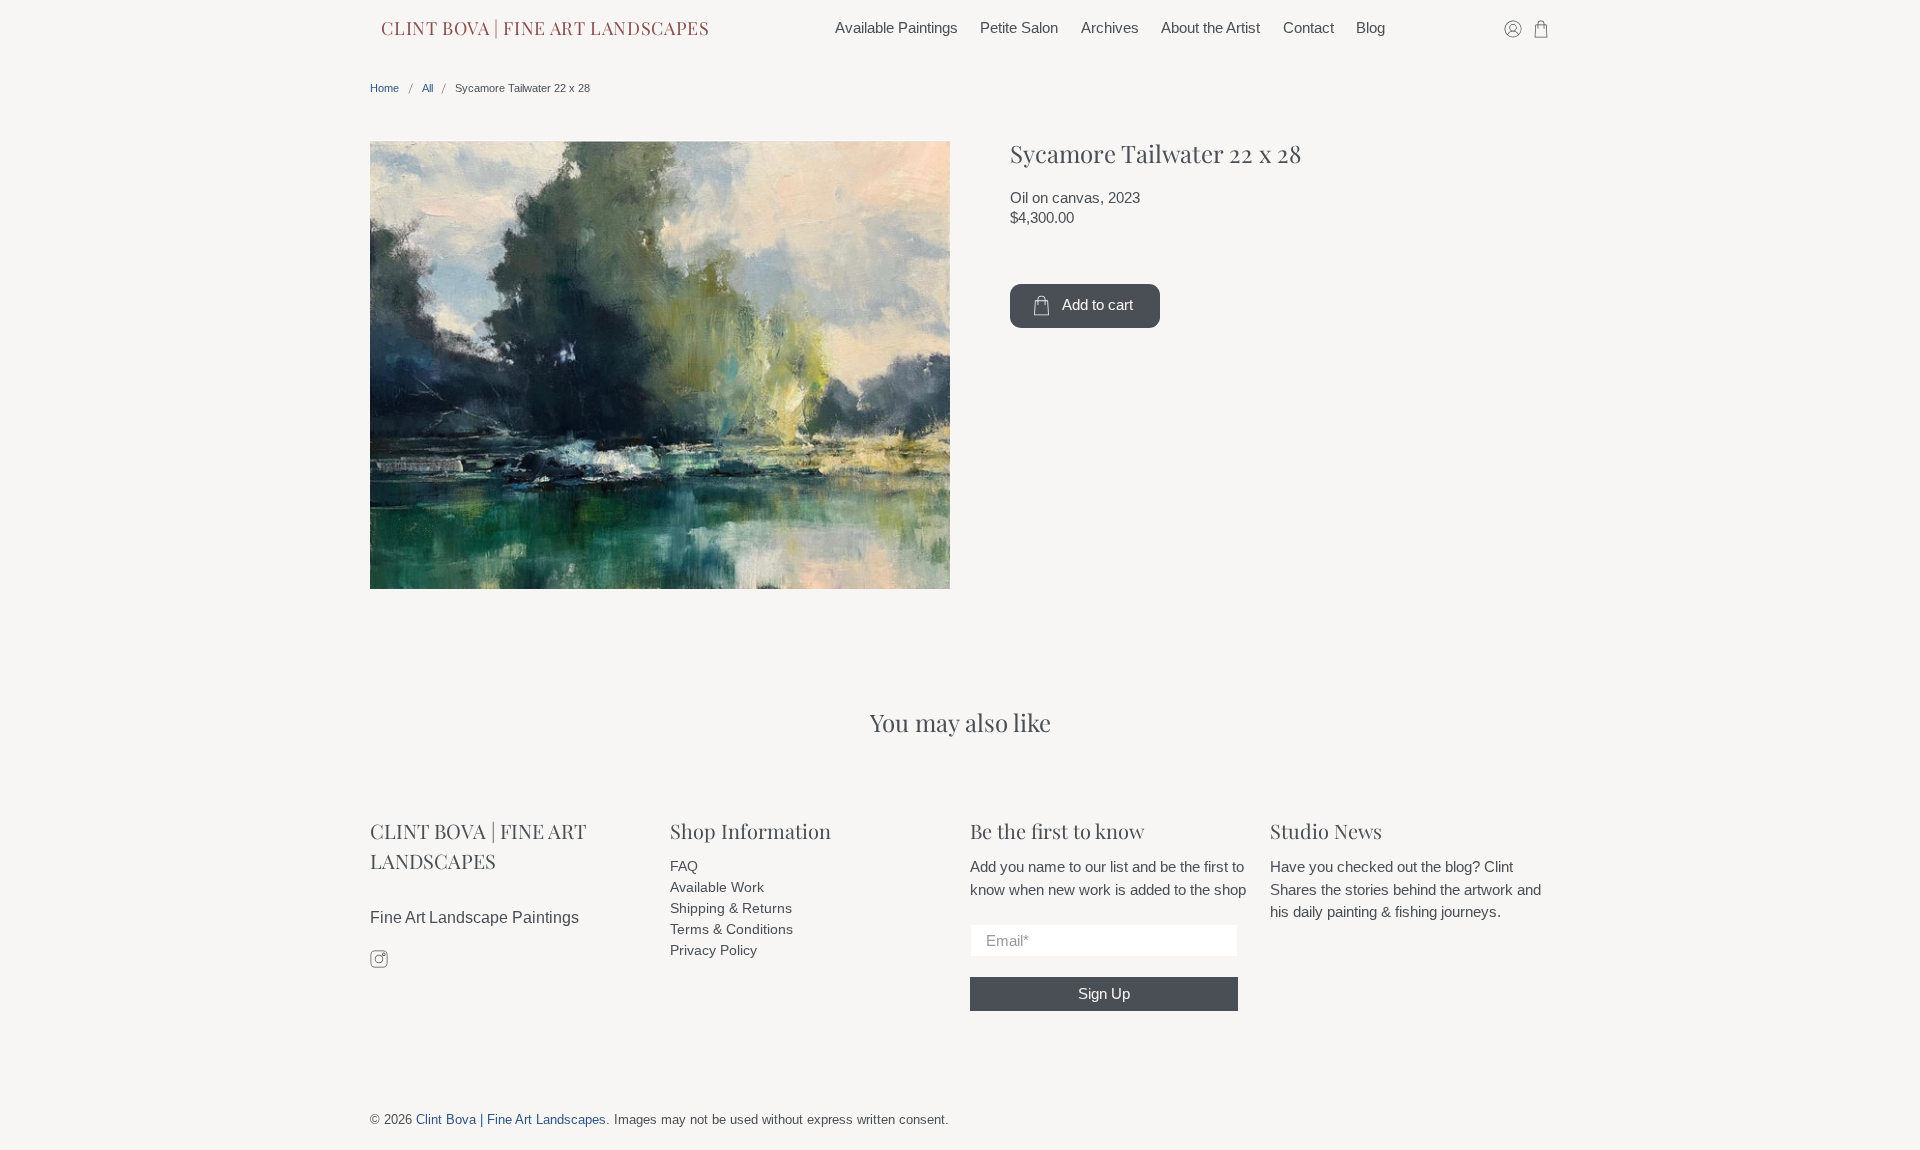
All (427, 88)
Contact (1308, 27)
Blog (1370, 27)
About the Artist (1210, 27)
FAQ (684, 866)
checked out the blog (1404, 866)
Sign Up (1104, 993)
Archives (1110, 27)
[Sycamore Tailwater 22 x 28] (660, 365)
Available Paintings (896, 27)
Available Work (717, 887)
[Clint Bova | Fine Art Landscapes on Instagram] (379, 962)
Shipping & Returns (731, 908)
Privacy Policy (713, 950)
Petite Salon (1019, 27)
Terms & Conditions (731, 929)
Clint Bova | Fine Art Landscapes (545, 28)
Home (384, 88)
